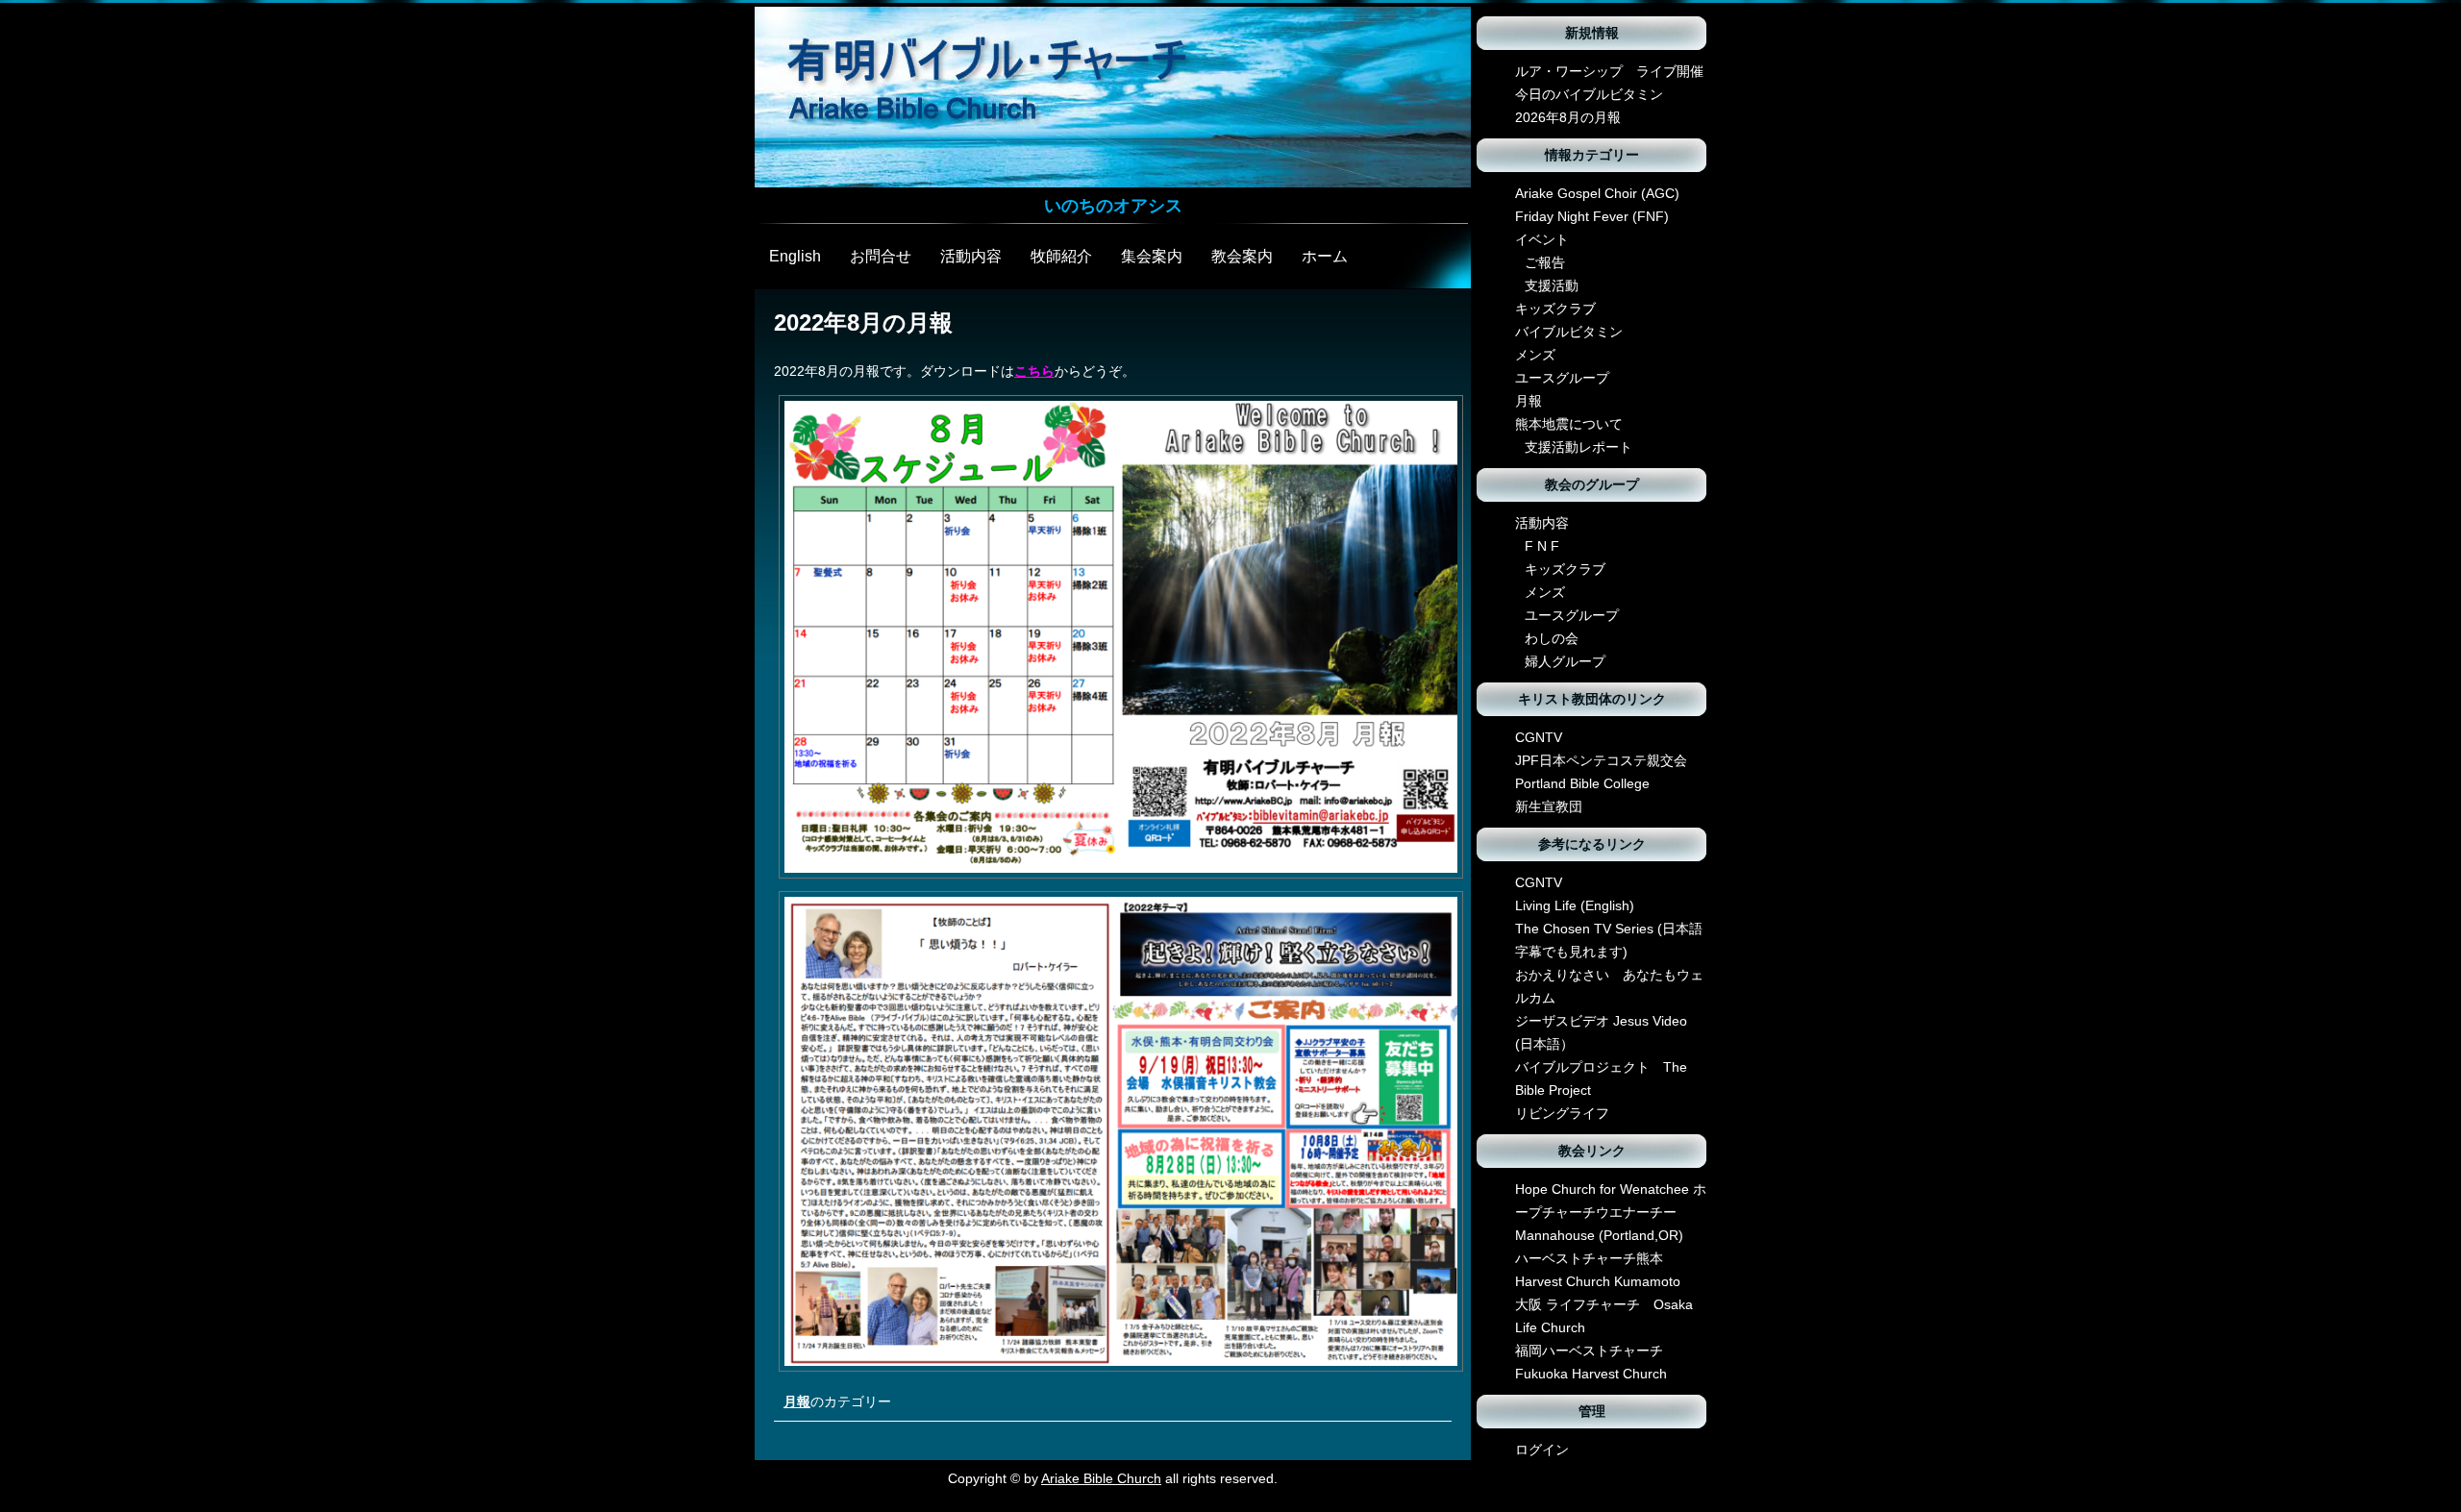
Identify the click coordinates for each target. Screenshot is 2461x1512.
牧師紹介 (1061, 256)
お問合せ (881, 256)
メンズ (1535, 355)
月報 (797, 1401)
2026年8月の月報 (1568, 117)
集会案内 (1152, 256)
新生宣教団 (1549, 806)
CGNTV (1539, 737)
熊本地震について (1569, 424)
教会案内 (1242, 256)
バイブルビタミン (1569, 332)
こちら (1034, 371)
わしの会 (1552, 638)
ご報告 (1545, 262)
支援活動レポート (1579, 447)
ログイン (1542, 1450)
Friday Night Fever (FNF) (1592, 216)
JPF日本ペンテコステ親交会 (1601, 760)
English (795, 256)
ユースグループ (1562, 378)
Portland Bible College (1582, 783)
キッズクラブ (1555, 309)
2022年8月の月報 (863, 322)
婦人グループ (1565, 661)
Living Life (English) (1575, 905)
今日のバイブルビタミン (1589, 94)
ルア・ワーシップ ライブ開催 (1609, 71)
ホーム (1325, 256)
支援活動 (1552, 285)
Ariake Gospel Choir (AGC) (1597, 193)
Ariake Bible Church (1101, 1478)
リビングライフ (1562, 1113)
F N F (1542, 546)
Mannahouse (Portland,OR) (1599, 1235)
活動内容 (971, 256)
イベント (1542, 239)
